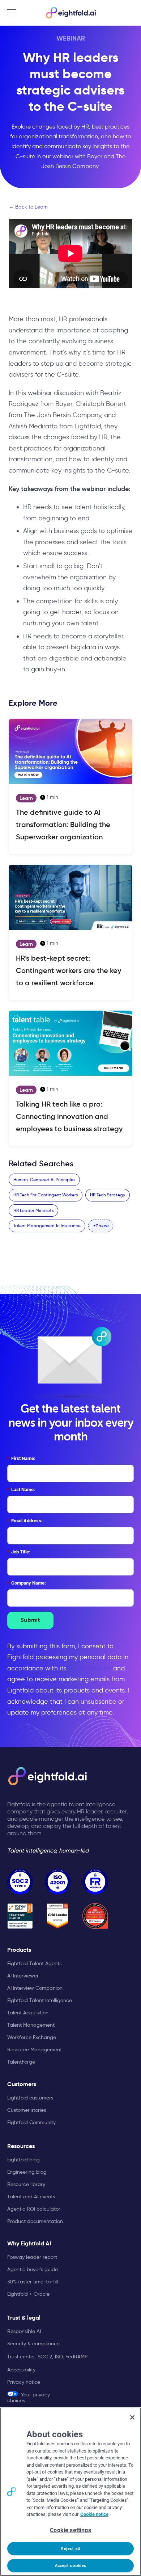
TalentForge (21, 2062)
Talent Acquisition (28, 2013)
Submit (30, 1620)
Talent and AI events (31, 2197)
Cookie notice (94, 2514)
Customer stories (27, 2110)
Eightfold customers (30, 2098)
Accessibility (21, 2370)
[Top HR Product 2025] (95, 1916)
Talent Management (31, 2025)
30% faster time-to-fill (33, 2282)
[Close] (132, 2417)
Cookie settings (70, 2530)
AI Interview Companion (35, 1988)
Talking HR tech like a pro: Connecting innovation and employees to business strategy (69, 1116)
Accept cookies (71, 2566)
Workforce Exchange (32, 2037)
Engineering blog (27, 2172)
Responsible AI (24, 2331)
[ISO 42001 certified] (58, 1882)
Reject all (70, 2549)
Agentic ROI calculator (34, 2209)
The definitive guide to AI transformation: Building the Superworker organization (63, 825)
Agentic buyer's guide (33, 2269)
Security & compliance (33, 2344)
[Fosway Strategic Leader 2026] (20, 1916)
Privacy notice (24, 2382)
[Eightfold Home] (70, 13)
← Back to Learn (28, 207)
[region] (70, 2492)
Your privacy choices (29, 2397)
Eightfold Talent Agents (34, 1963)
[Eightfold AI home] (47, 1776)
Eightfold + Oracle (28, 2294)
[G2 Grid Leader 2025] (58, 1916)
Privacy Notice (90, 1668)
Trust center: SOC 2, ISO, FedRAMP (47, 2357)
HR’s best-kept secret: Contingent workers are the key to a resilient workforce (69, 970)
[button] (101, 1226)
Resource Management (35, 2050)
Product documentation (35, 2221)
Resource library (26, 2184)
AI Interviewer (23, 1976)
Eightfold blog (23, 2160)
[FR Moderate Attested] (95, 1882)
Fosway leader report (32, 2257)
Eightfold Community (31, 2122)
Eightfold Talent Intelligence (40, 2000)
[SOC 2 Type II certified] (20, 1882)
